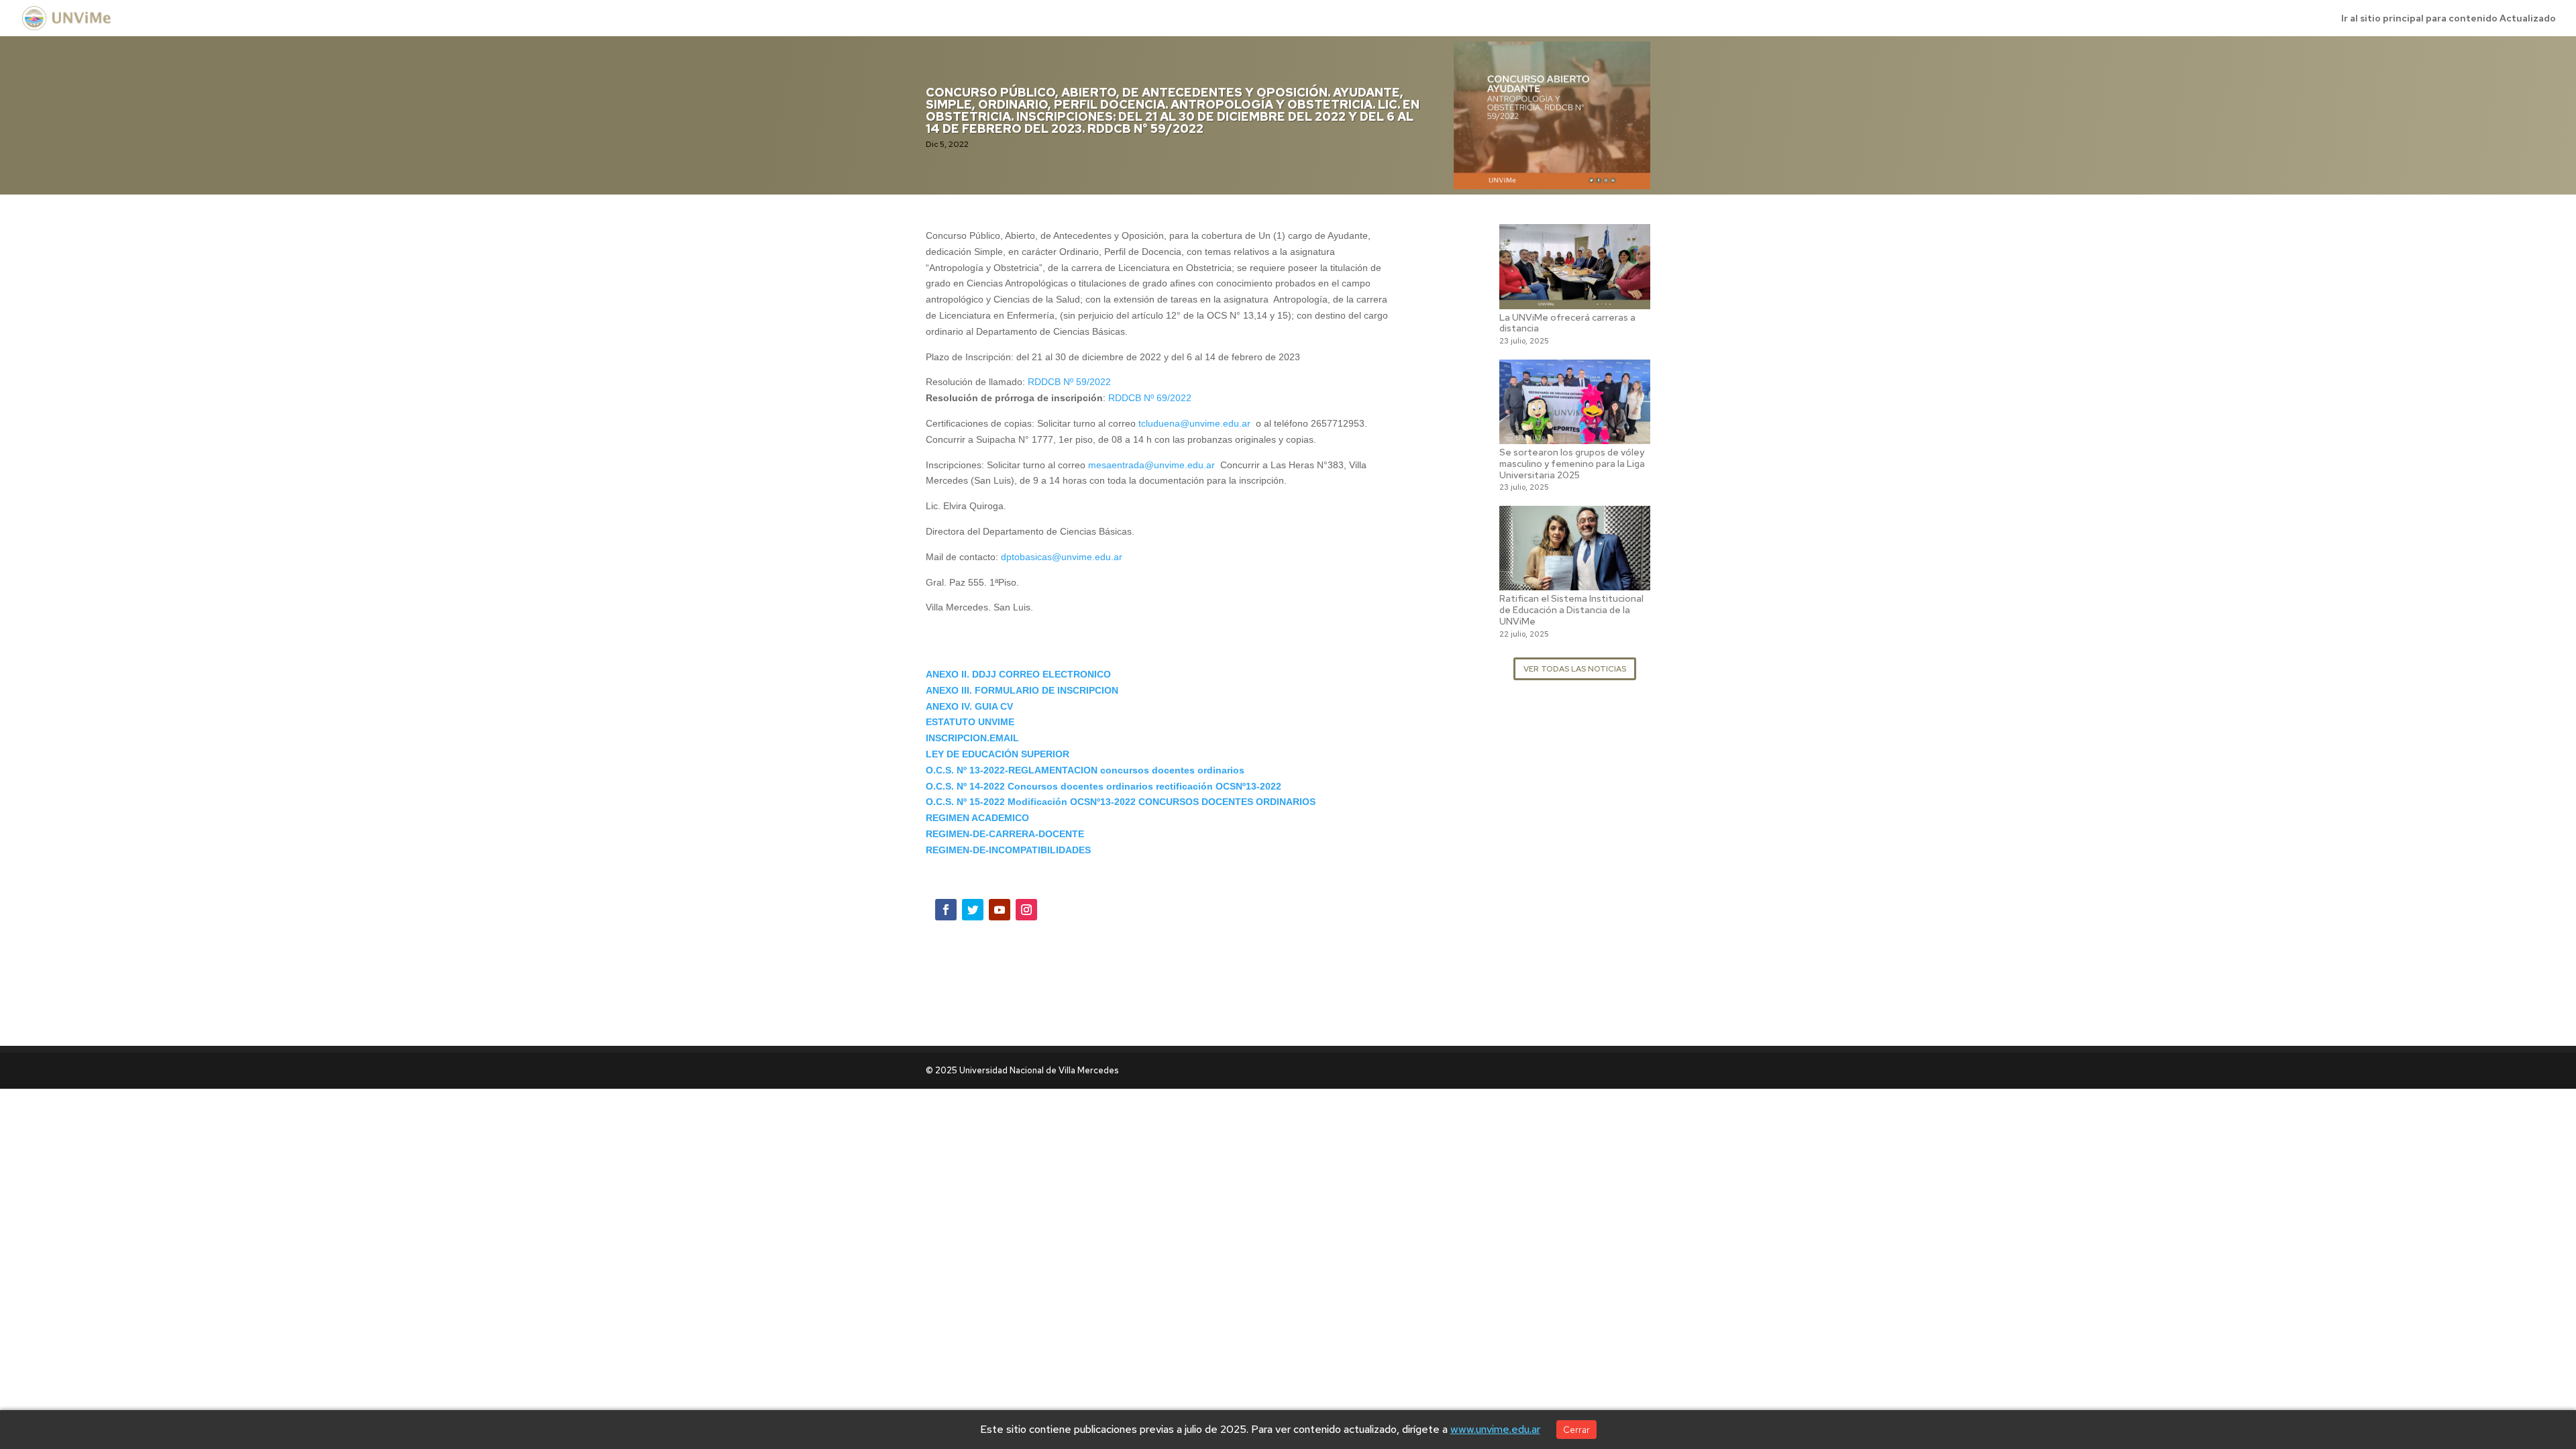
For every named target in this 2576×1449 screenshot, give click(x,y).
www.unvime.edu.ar (1495, 1429)
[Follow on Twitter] (973, 910)
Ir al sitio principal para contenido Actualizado (2449, 19)
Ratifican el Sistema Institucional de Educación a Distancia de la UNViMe (1571, 610)
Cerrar (1576, 1430)
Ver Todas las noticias (1575, 669)
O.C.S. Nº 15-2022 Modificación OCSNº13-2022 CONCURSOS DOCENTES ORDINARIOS (1121, 802)
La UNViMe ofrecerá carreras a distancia (1567, 323)
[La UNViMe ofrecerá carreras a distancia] (1575, 301)
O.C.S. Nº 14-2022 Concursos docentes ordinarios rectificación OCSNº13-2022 (1104, 786)
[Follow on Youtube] (1000, 910)
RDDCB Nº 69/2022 (1150, 398)
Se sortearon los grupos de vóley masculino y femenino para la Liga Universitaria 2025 (1572, 464)
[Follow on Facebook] (946, 910)
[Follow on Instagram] (1026, 910)
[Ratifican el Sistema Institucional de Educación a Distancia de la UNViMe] (1575, 582)
